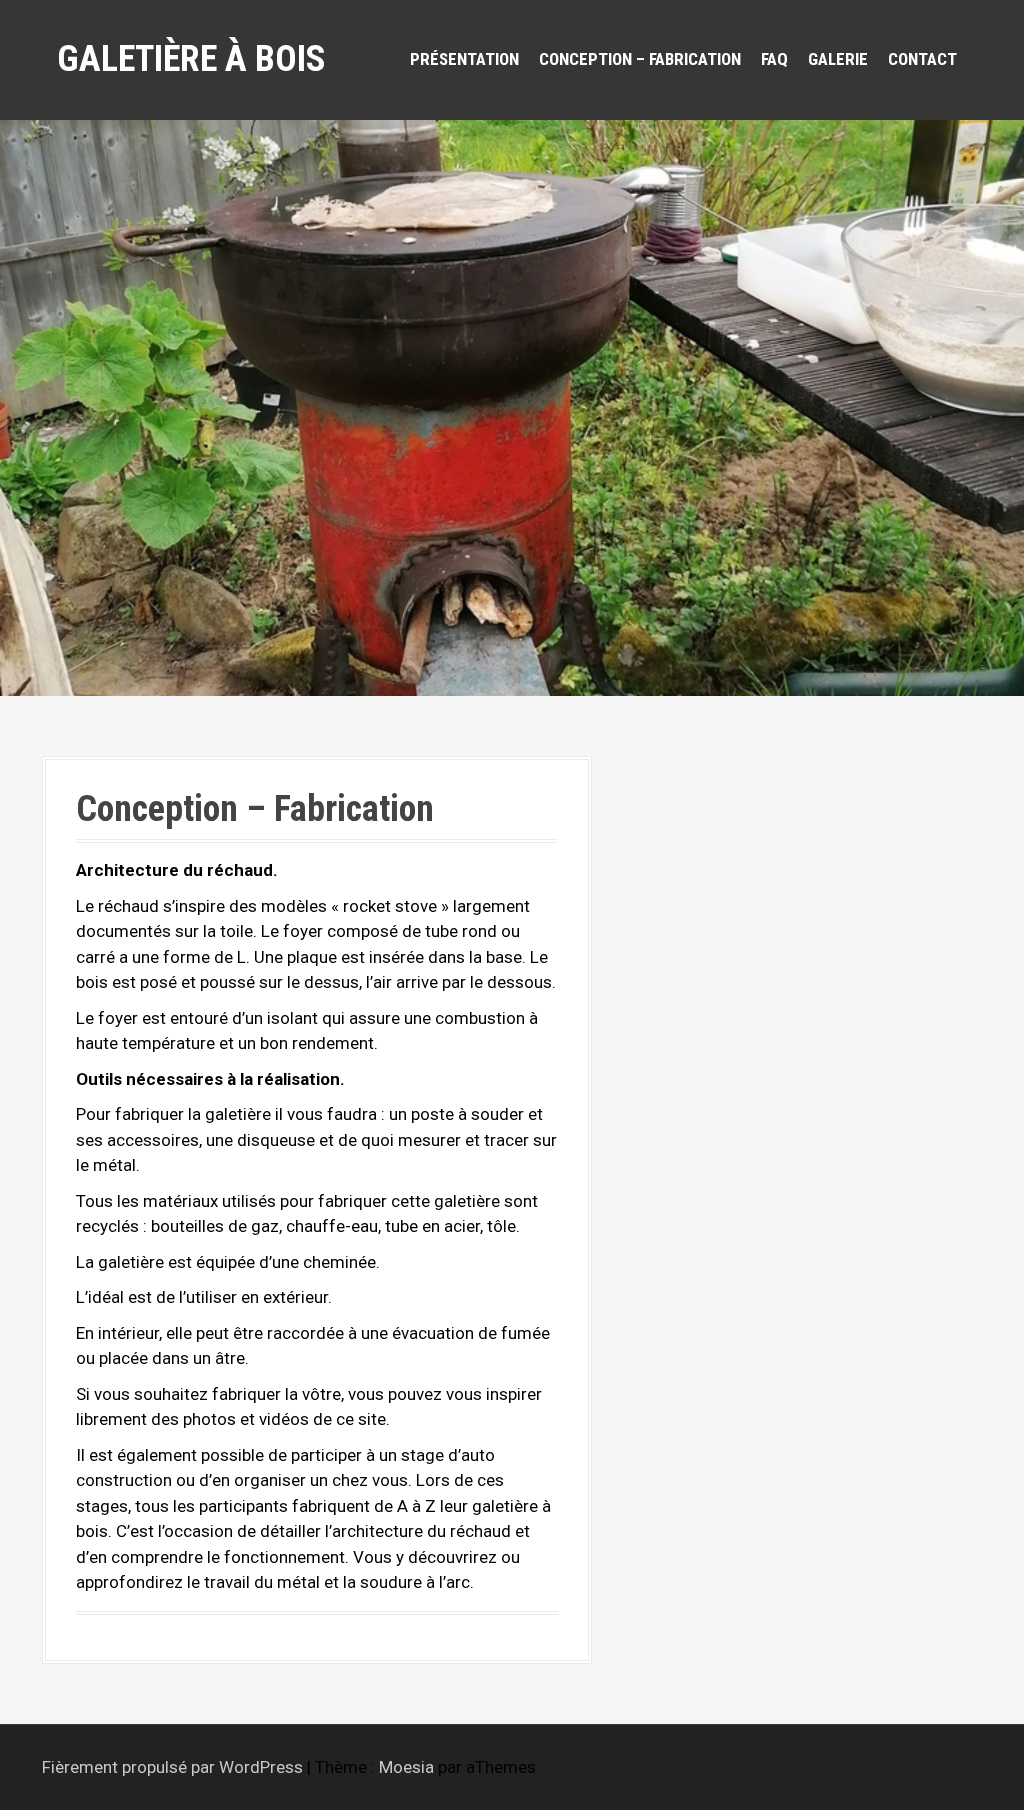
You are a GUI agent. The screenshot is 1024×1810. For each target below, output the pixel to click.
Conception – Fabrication (640, 59)
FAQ (774, 59)
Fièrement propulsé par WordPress (172, 1767)
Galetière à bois (191, 59)
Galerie (838, 59)
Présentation (464, 59)
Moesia (406, 1767)
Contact (922, 59)
